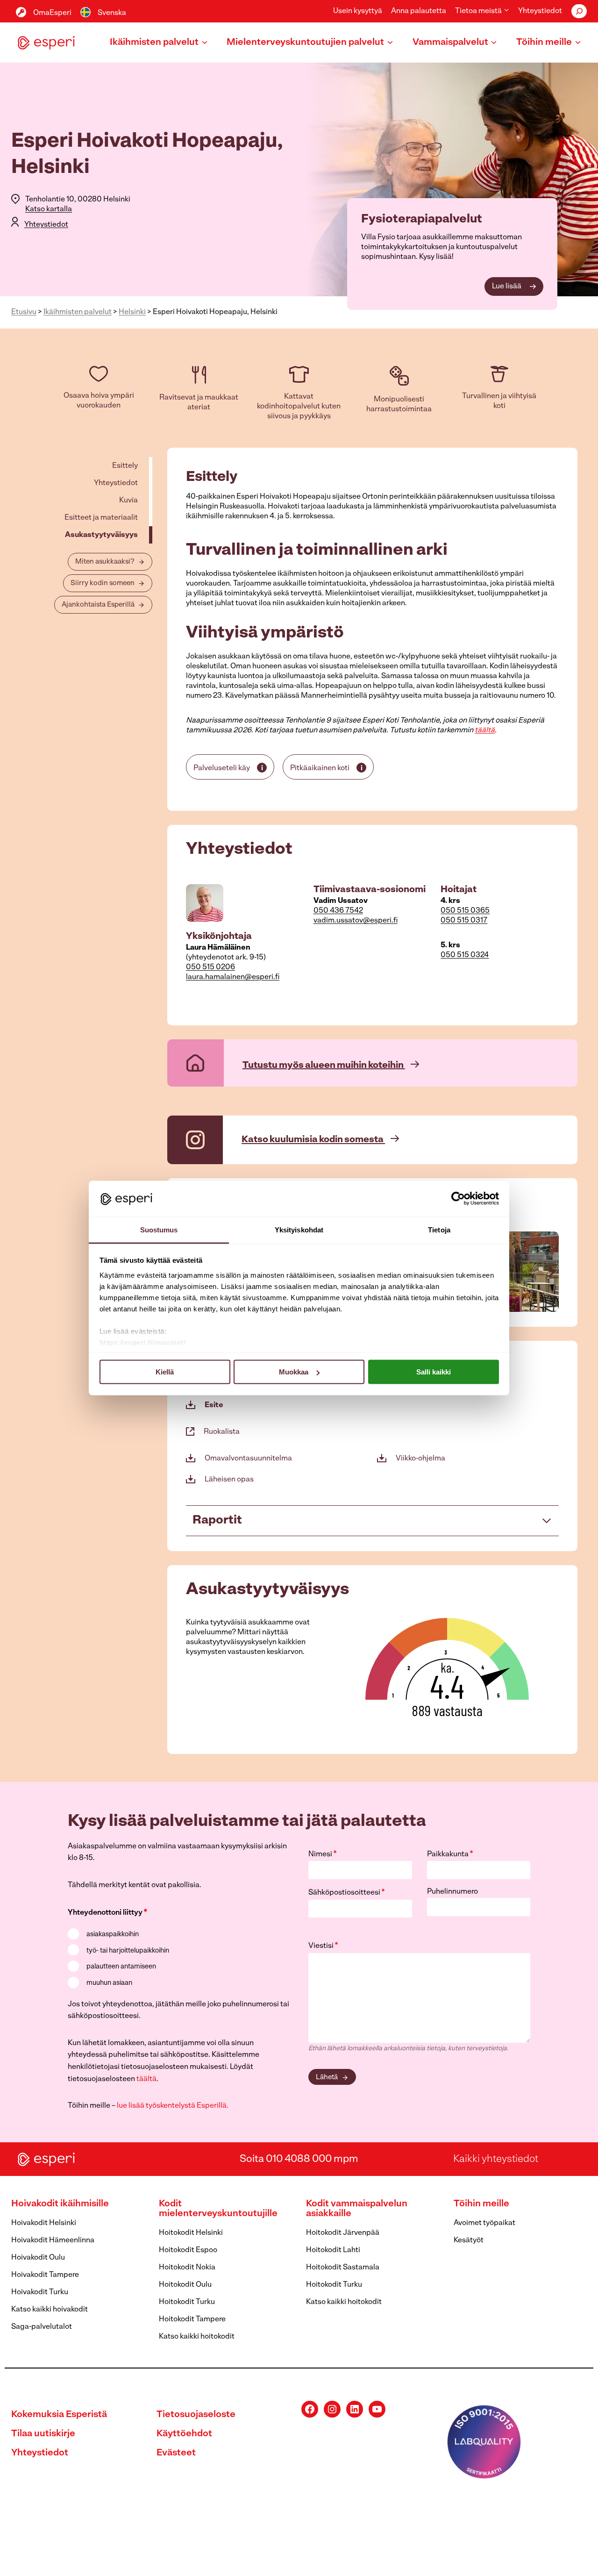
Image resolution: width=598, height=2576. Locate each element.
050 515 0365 (465, 911)
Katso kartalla (49, 209)
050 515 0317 (464, 921)
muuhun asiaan (109, 1983)
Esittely (125, 466)
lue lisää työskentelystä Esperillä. (173, 2106)
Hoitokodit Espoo (188, 2250)
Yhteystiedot (540, 11)
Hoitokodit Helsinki (191, 2233)
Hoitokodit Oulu (185, 2285)
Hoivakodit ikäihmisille (60, 2204)
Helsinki (132, 312)
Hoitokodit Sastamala (343, 2268)
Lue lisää (507, 286)
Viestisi (323, 1946)
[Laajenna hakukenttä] (579, 11)
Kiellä (165, 1372)
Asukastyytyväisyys (101, 535)
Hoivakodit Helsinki (44, 2223)
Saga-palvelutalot (42, 2327)
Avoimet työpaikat (484, 2223)
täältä (485, 730)
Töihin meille (481, 2204)
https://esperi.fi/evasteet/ (143, 1342)
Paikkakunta (450, 1854)
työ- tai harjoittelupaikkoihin (128, 1951)
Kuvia (128, 501)
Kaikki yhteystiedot (496, 2159)
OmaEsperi (52, 13)
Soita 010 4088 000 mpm (299, 2159)
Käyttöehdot (184, 2434)
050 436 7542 (338, 911)
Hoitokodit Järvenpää (343, 2233)
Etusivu (24, 312)
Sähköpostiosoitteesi (347, 1893)
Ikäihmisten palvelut (78, 312)
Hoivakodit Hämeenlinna (53, 2240)
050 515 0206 (210, 967)
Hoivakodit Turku (40, 2292)
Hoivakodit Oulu (38, 2258)
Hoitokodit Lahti (333, 2250)
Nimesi (323, 1854)
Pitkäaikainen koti (320, 768)
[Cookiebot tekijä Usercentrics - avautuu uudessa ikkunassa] (458, 1199)
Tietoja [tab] (439, 1229)
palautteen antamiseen (121, 1967)
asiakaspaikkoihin (113, 1935)
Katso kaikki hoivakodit (50, 2310)
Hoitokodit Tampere (192, 2319)
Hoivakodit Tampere (45, 2275)
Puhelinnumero (452, 1892)
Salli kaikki (434, 1372)
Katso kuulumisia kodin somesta (313, 1140)
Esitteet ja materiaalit (101, 518)
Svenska (112, 13)
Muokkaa (294, 1372)
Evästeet (176, 2453)
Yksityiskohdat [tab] (299, 1229)
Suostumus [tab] (159, 1229)
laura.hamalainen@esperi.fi (233, 977)
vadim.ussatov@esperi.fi (356, 921)
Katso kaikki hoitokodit (197, 2337)
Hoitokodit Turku (187, 2302)
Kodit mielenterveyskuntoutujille (218, 2209)
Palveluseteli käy (222, 768)
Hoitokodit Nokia (187, 2268)
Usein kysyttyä (358, 11)
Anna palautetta (419, 11)
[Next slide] (551, 1272)
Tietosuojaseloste (196, 2415)
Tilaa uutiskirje (43, 2434)
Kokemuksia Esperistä (59, 2415)
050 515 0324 (465, 955)
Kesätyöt (469, 2240)
